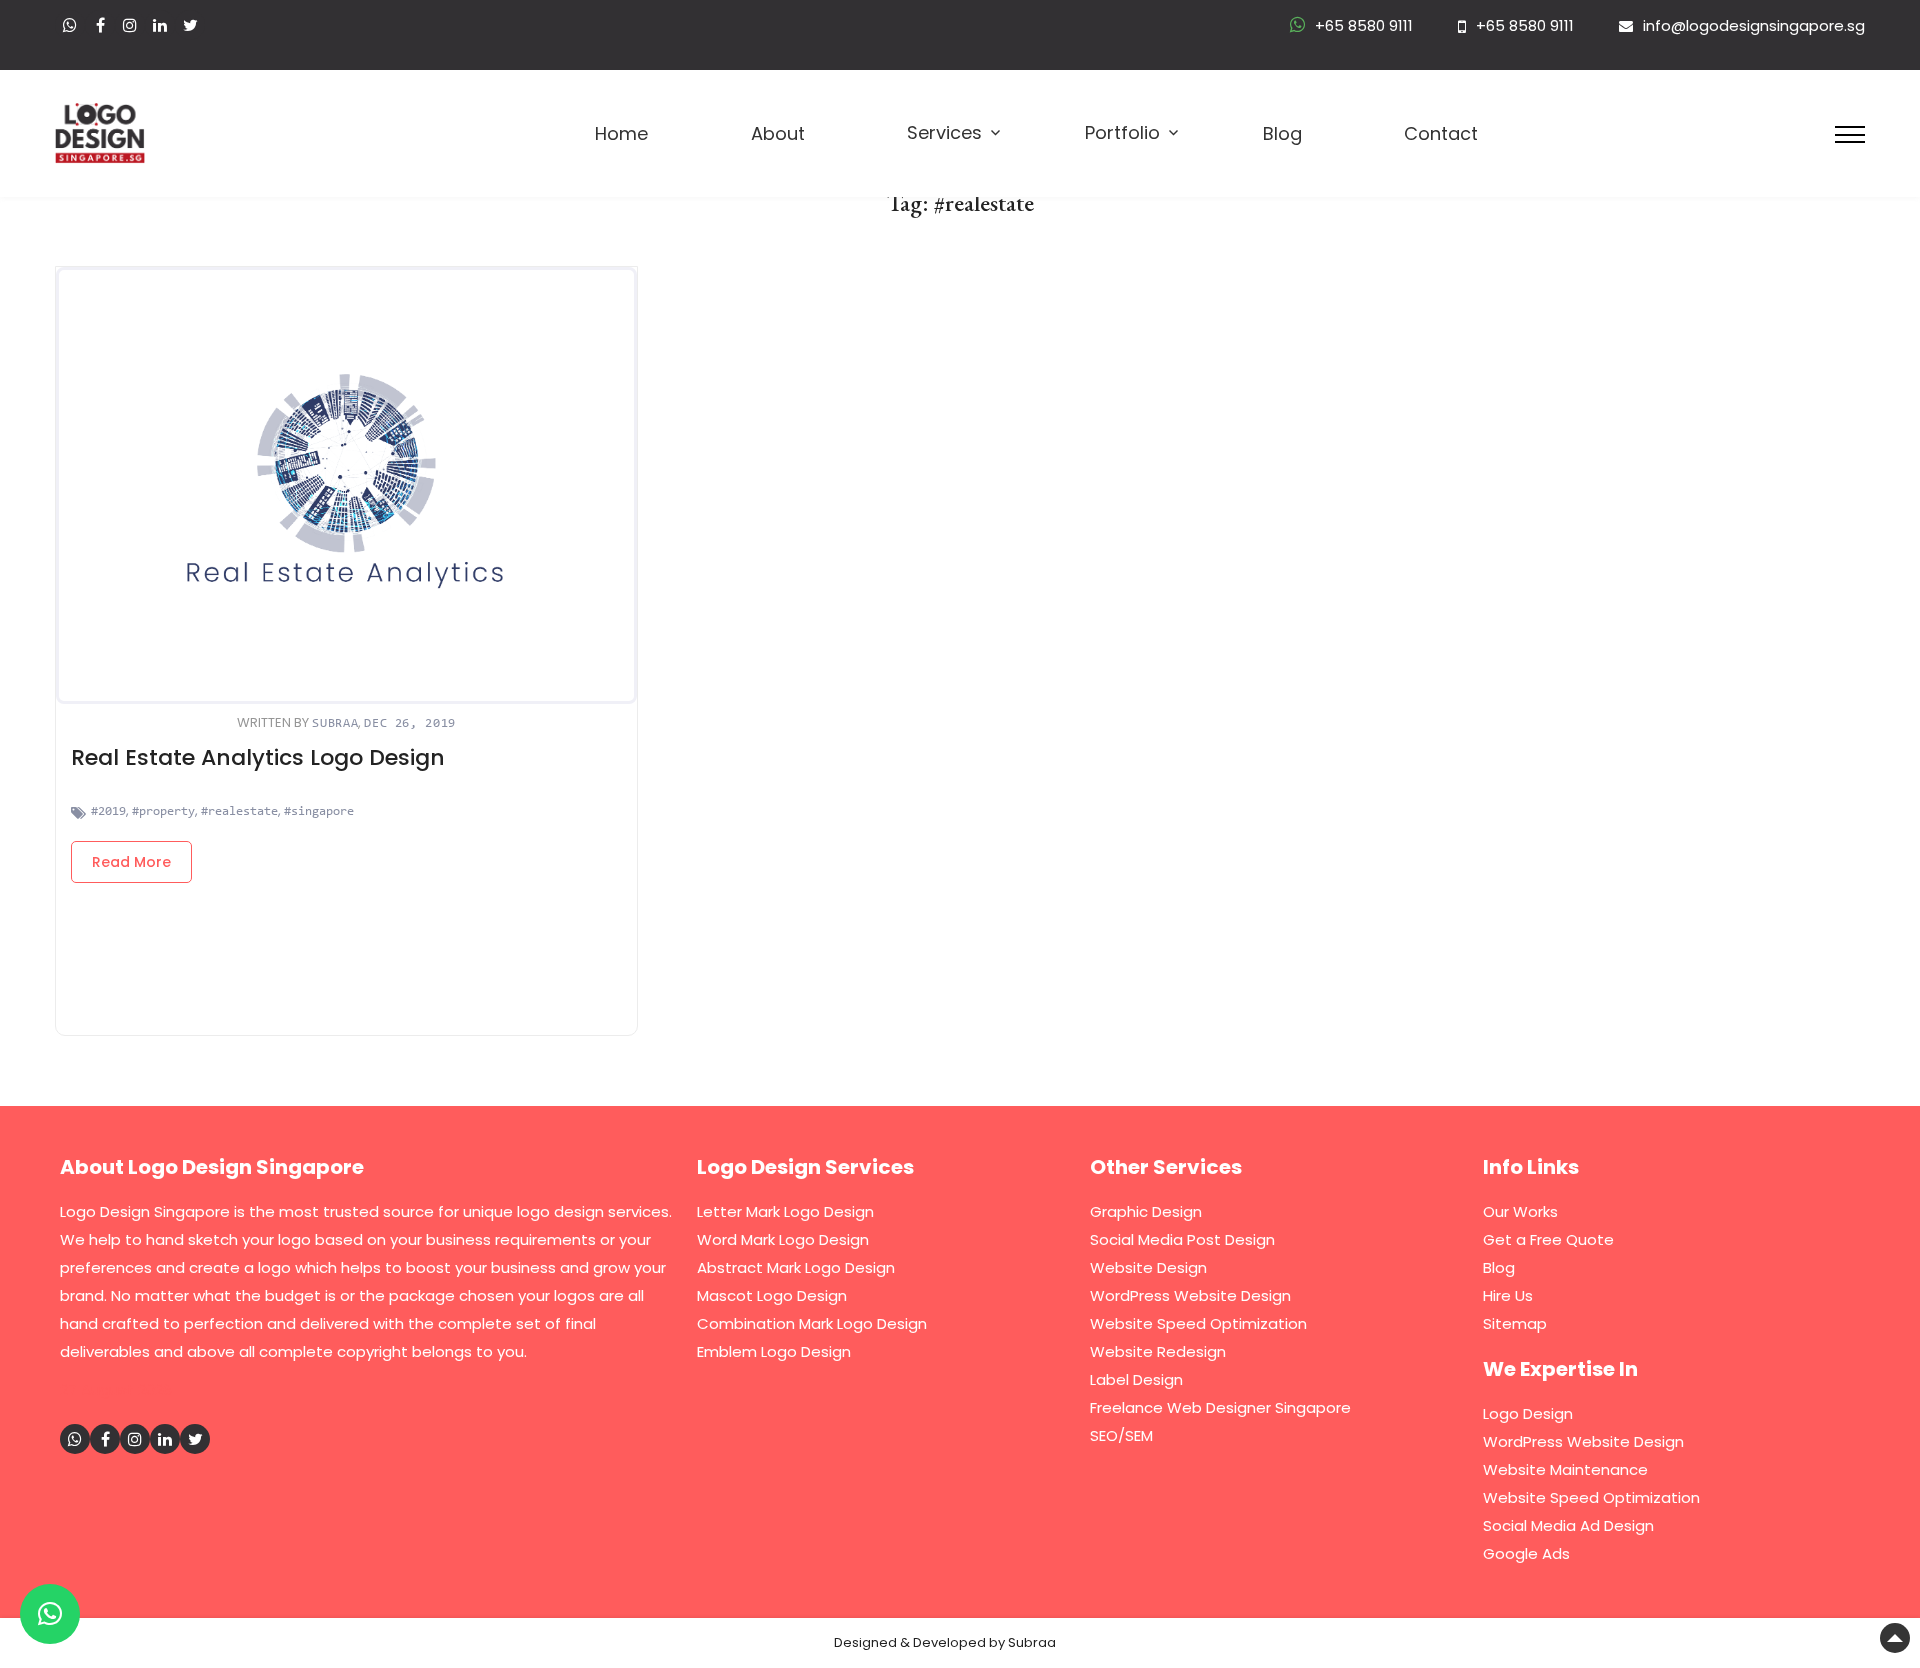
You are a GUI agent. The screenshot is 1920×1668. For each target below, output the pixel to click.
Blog (1282, 134)
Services (944, 133)
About (778, 134)
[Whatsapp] (70, 25)
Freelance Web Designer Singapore (1220, 1407)
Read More (131, 862)
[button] (50, 1614)
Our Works (1520, 1211)
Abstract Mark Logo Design (796, 1267)
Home (621, 134)
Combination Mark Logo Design (812, 1323)
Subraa (335, 723)
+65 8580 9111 (1364, 25)
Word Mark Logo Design (783, 1239)
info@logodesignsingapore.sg (1754, 25)
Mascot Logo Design (772, 1295)
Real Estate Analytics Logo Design (258, 757)
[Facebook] (100, 25)
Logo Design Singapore (145, 1211)
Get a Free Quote (1548, 1239)
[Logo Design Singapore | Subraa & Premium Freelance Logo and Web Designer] (100, 131)
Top (1895, 1638)
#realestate (239, 811)
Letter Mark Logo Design (785, 1211)
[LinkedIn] (160, 25)
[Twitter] (190, 25)
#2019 (108, 811)
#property (163, 811)
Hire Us (1508, 1295)
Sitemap (1515, 1323)
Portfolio (1122, 133)
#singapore (319, 811)
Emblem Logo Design (774, 1351)
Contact (1441, 134)
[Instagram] (130, 25)
